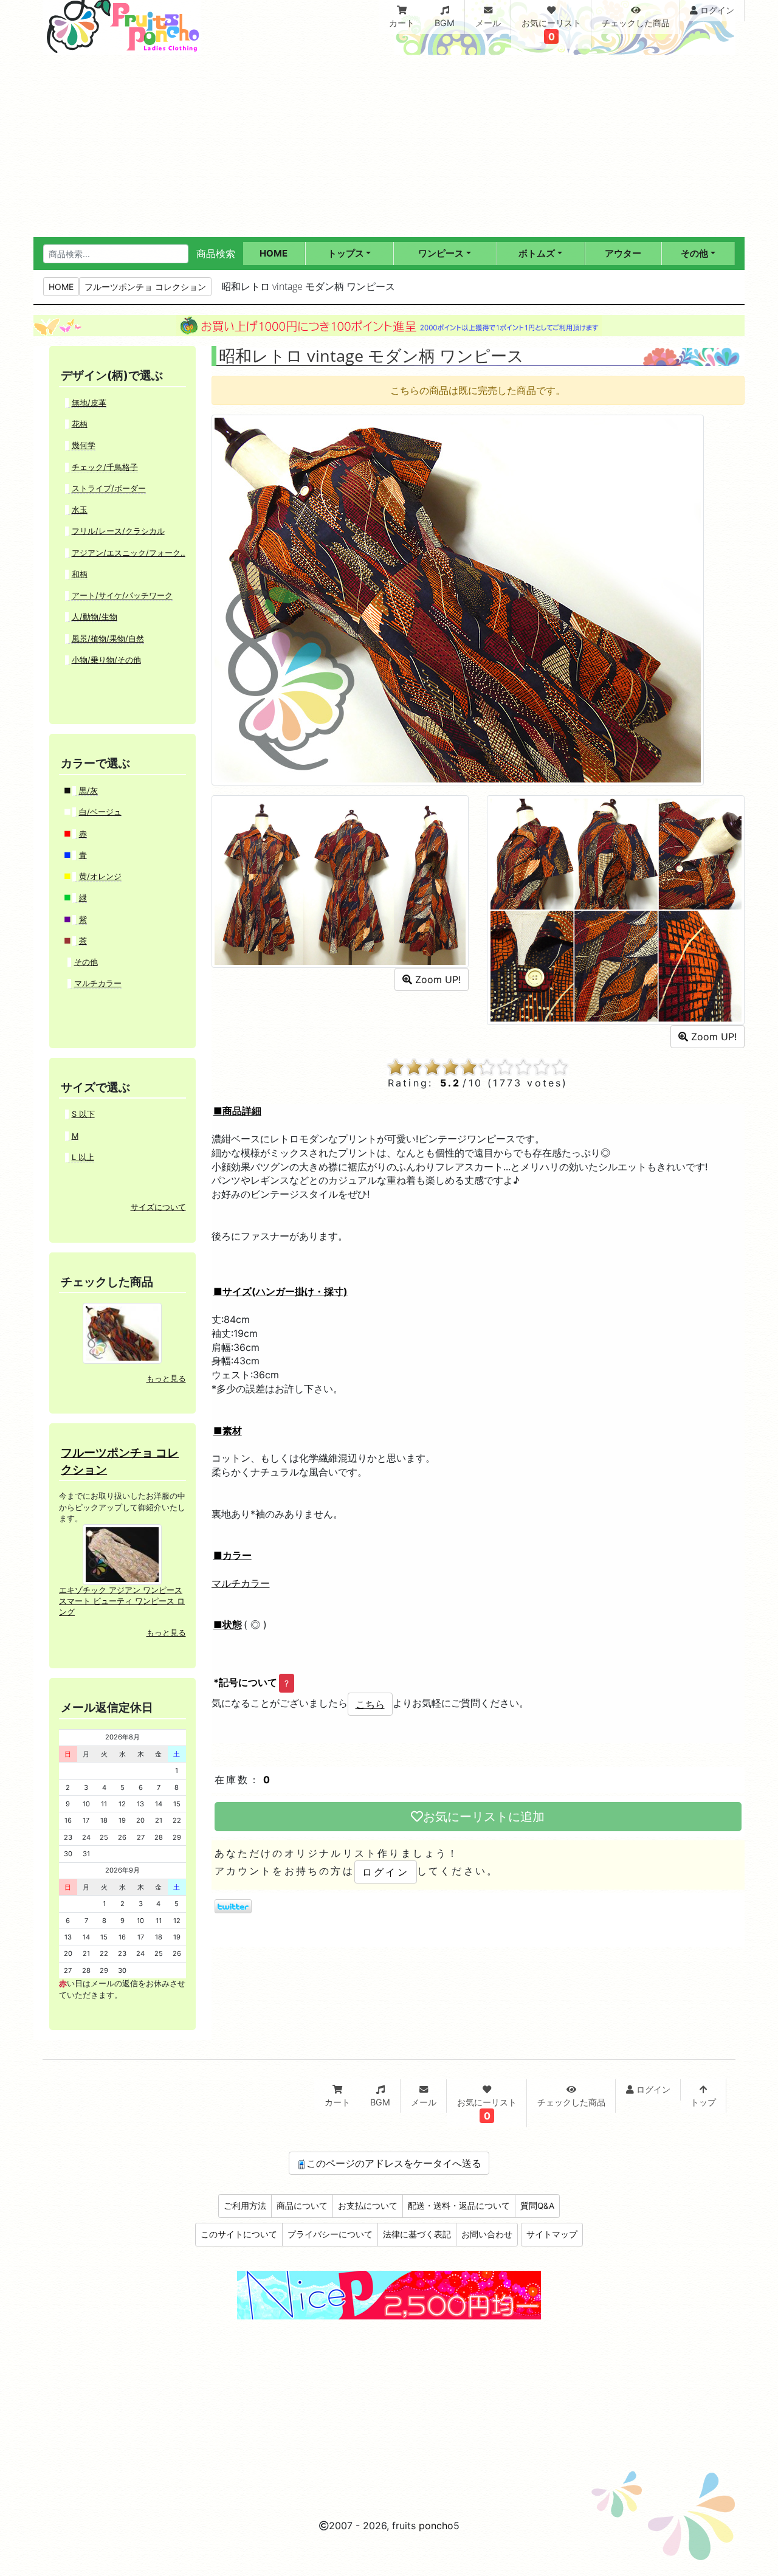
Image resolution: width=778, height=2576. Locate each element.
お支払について (368, 2206)
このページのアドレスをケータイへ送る (394, 2163)
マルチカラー (241, 1583)
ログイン (386, 1872)
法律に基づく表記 (417, 2234)
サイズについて (158, 1207)
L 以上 (83, 1157)
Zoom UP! (436, 979)
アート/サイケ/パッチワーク (122, 596)
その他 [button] (694, 253)
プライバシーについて (330, 2234)
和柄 (80, 574)
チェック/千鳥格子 (105, 467)
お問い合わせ (487, 2234)
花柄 (80, 424)
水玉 (80, 510)
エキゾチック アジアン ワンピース (121, 1590)
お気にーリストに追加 (484, 1817)
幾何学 (84, 445)
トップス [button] (346, 253)
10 (560, 1067)
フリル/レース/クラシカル (118, 531)
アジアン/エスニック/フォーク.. (129, 553)
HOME (61, 287)
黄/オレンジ (100, 876)
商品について (302, 2206)
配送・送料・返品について (459, 2206)
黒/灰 (88, 791)
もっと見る (166, 1379)
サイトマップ (552, 2234)
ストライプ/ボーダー (109, 489)
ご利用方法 (245, 2206)
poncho (436, 2526)
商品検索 (216, 254)
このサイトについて (239, 2234)
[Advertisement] (389, 146)
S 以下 (83, 1114)
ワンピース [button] (441, 253)
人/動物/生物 (95, 617)
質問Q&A (537, 2206)
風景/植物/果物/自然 (108, 639)
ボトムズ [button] (537, 253)
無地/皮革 (89, 403)
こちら (370, 1704)
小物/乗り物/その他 (106, 660)
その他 (86, 962)
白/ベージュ (100, 812)
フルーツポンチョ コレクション (145, 287)
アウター (623, 253)
